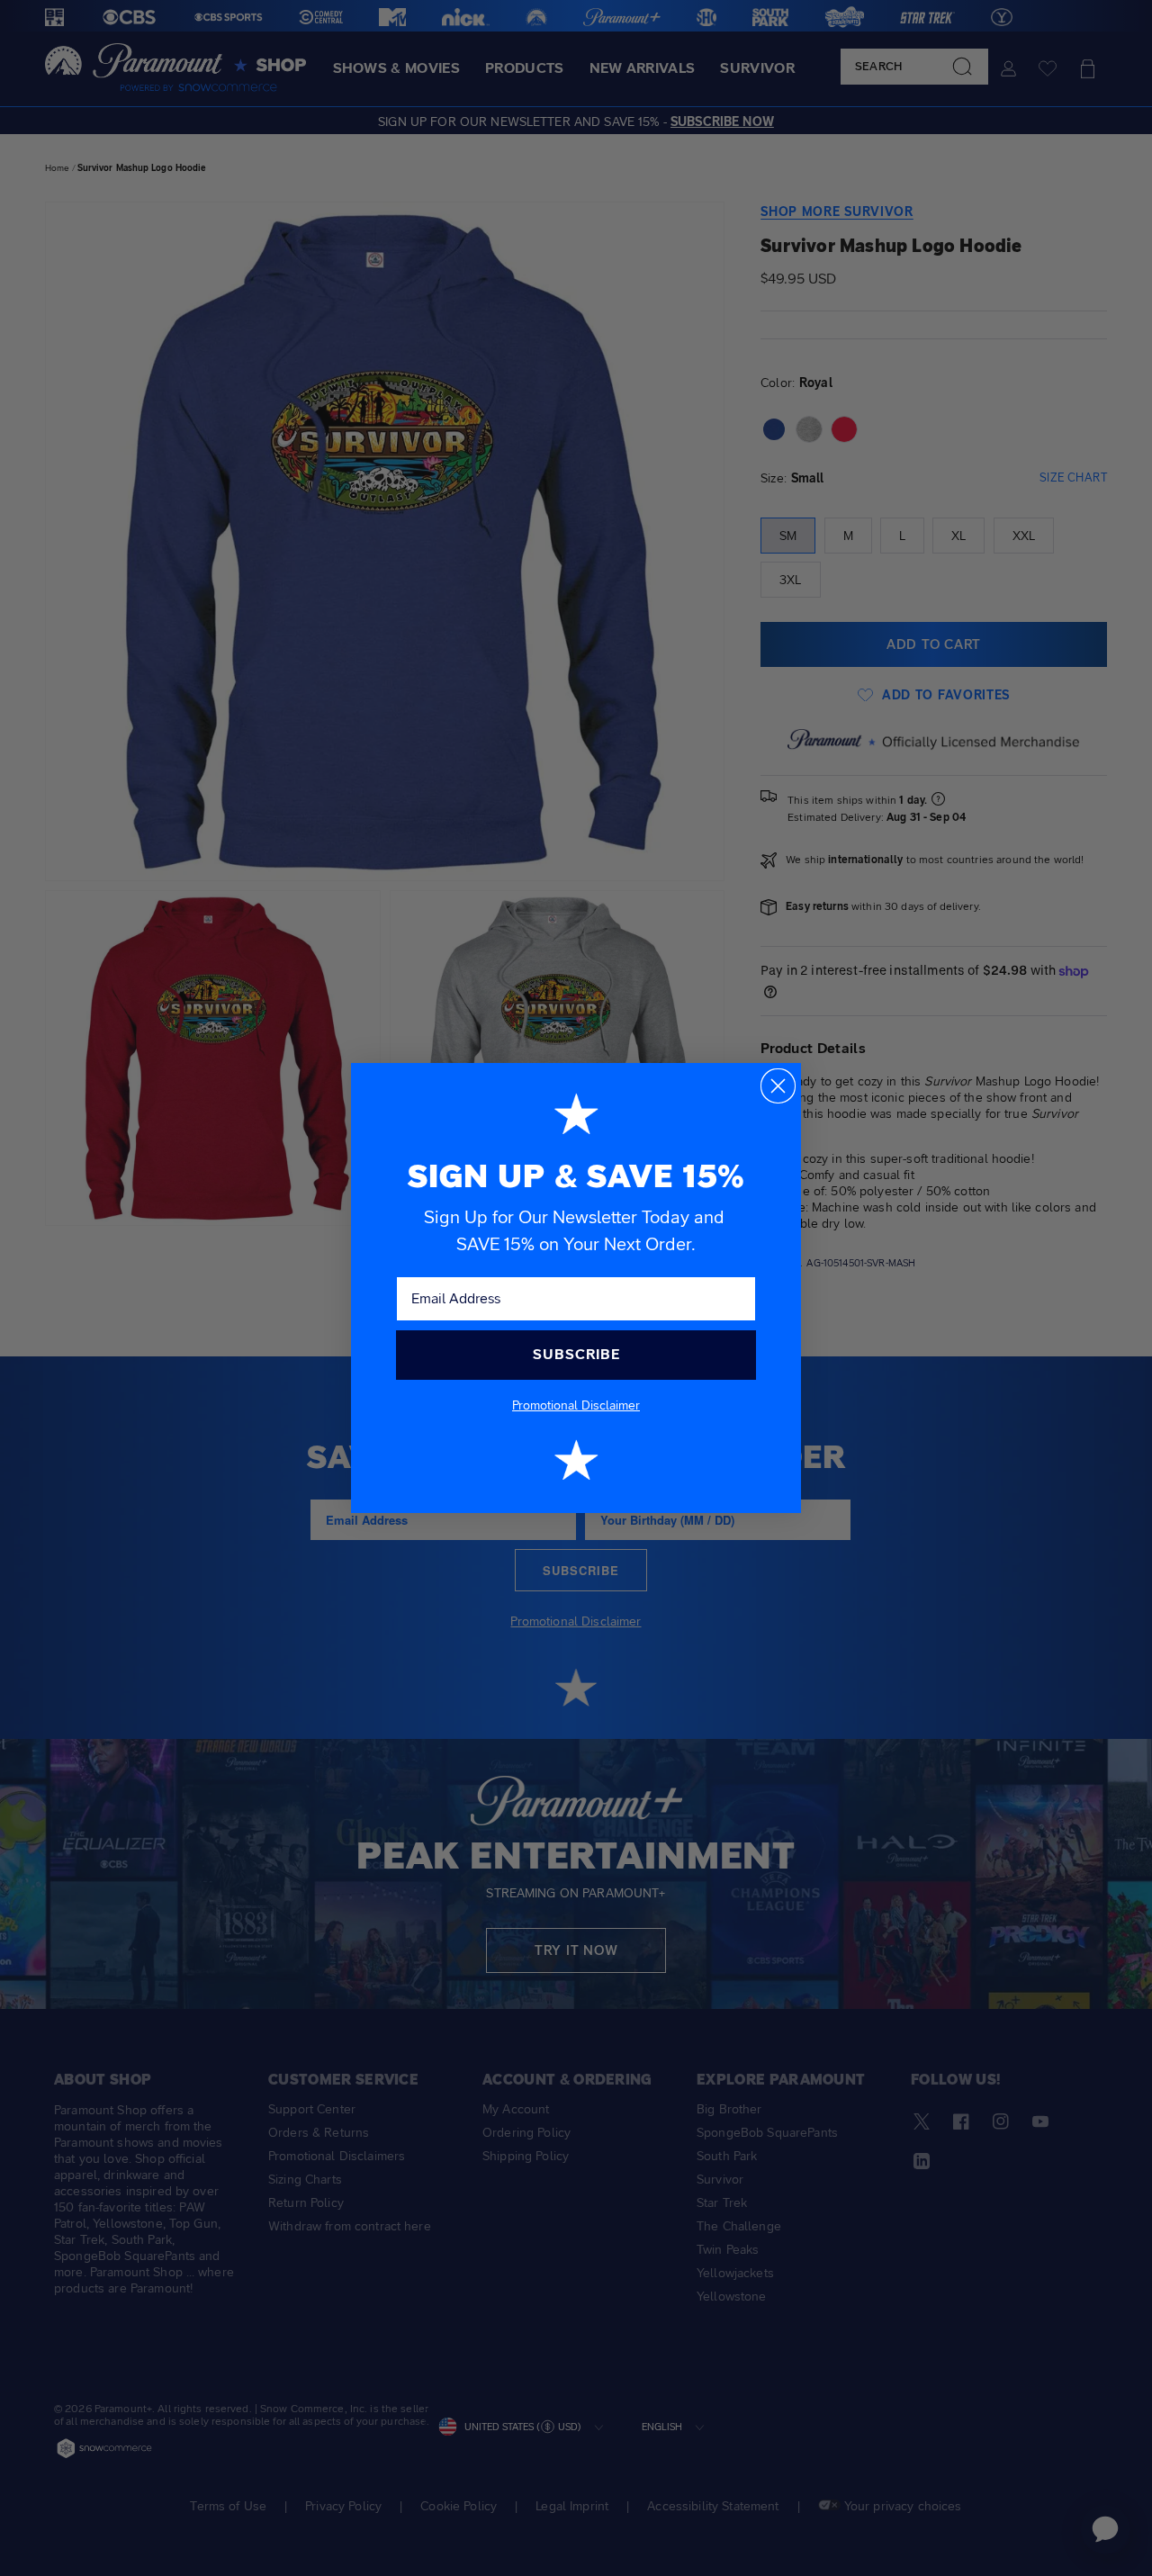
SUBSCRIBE (576, 1354)
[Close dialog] (778, 1086)
